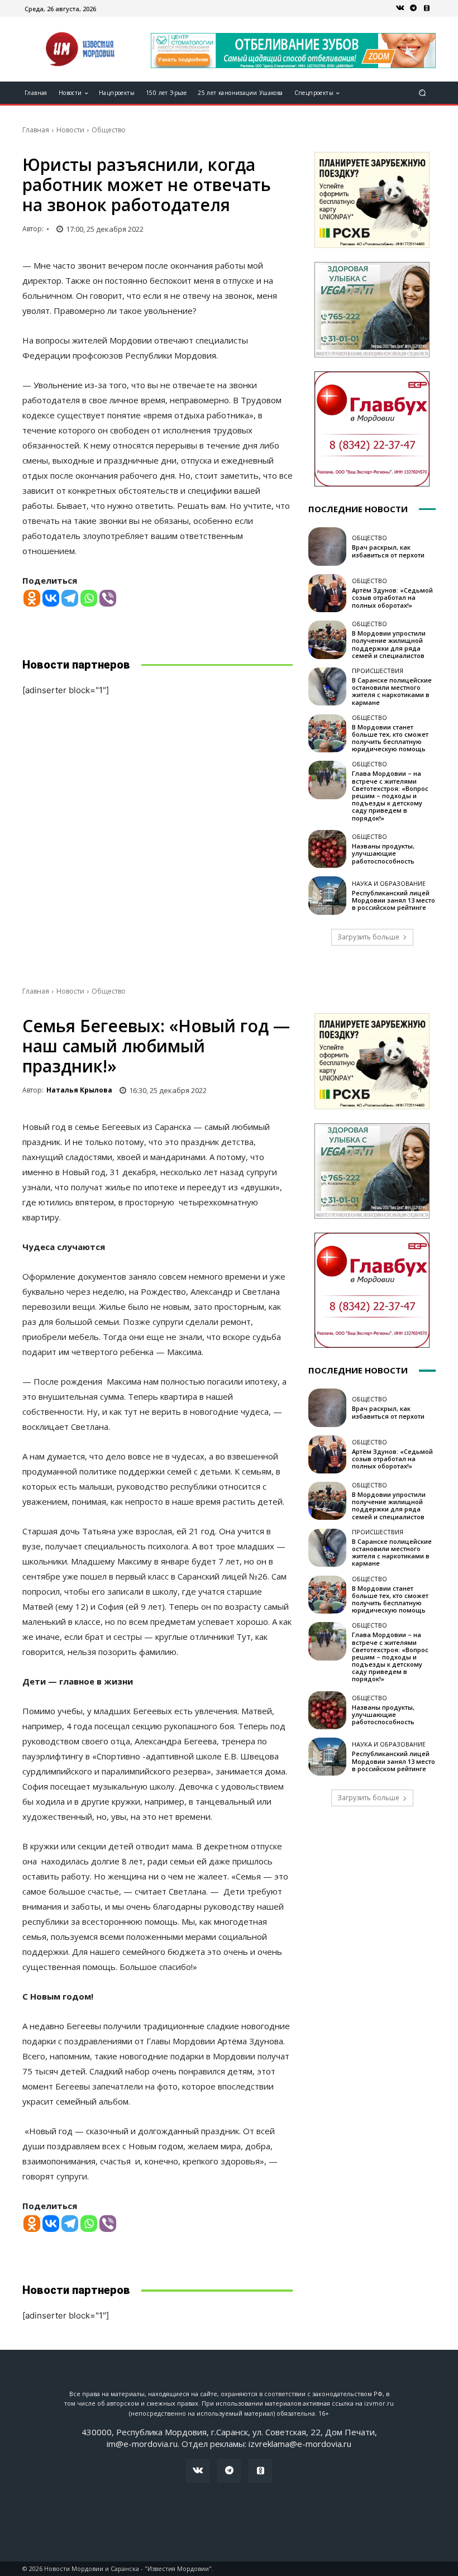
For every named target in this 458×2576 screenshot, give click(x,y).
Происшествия (378, 671)
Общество (109, 130)
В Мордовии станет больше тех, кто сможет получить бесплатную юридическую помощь (390, 738)
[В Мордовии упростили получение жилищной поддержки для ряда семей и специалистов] (327, 640)
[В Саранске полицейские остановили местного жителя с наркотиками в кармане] (327, 686)
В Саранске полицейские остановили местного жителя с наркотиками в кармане (392, 691)
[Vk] (400, 8)
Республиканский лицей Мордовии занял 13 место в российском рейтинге (393, 900)
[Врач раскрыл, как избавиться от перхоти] (327, 546)
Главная (36, 130)
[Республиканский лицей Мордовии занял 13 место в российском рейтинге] (327, 895)
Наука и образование (389, 883)
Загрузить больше (368, 937)
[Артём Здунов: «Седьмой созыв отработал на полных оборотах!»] (327, 593)
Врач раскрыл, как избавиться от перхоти (388, 551)
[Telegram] (413, 8)
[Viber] (108, 598)
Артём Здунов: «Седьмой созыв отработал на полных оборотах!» (392, 597)
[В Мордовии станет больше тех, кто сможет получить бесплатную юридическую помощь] (327, 733)
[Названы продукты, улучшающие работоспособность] (327, 849)
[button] (423, 93)
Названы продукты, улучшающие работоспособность (383, 853)
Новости (70, 130)
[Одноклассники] (427, 8)
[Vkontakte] (51, 598)
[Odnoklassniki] (32, 598)
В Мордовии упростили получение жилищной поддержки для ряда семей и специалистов (389, 644)
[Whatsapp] (89, 598)
